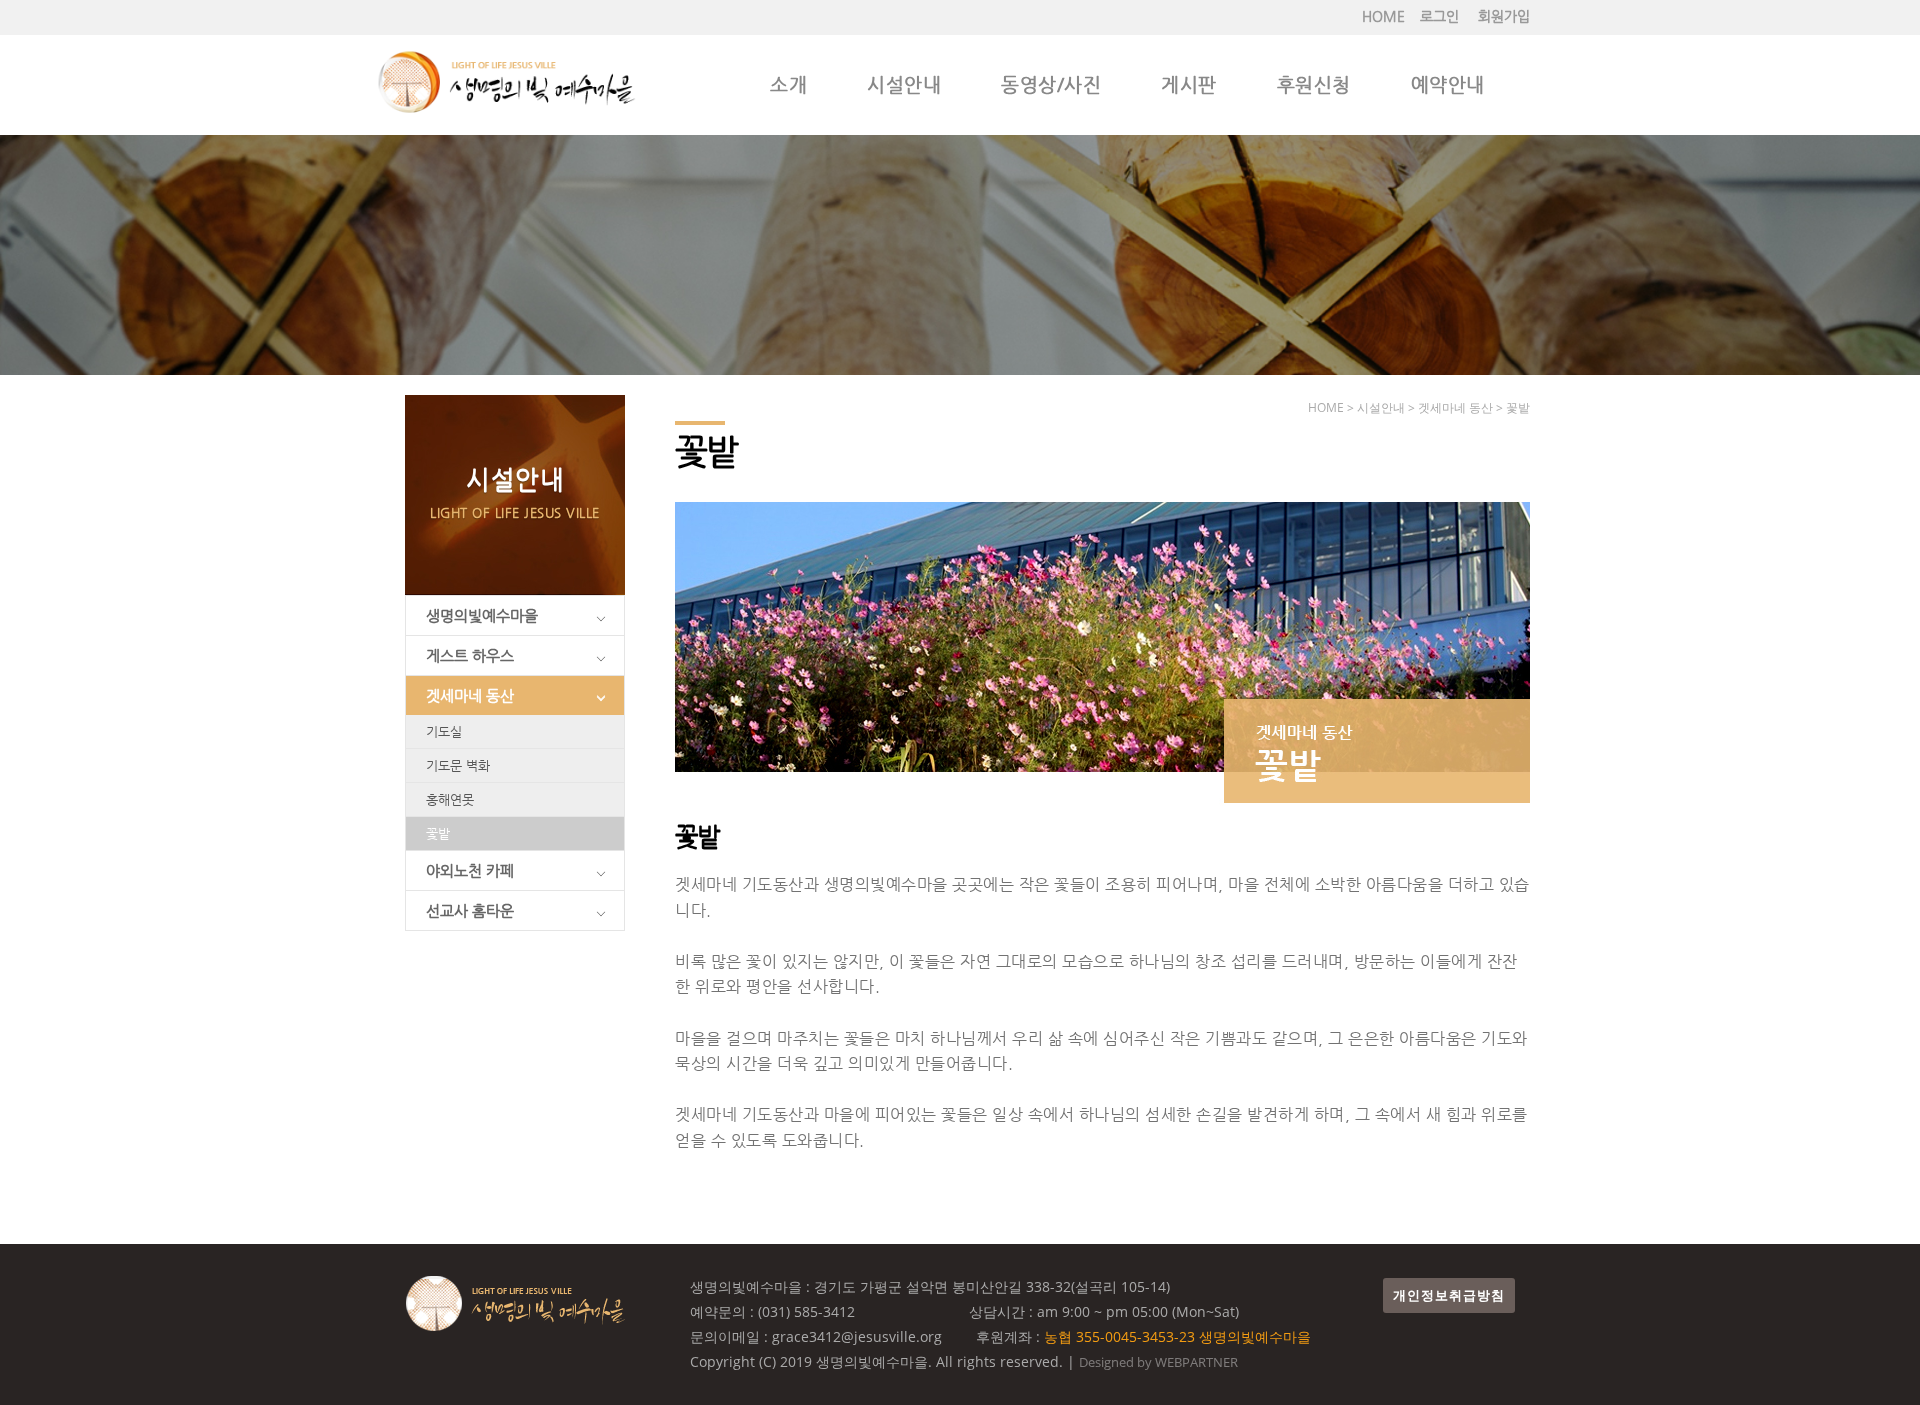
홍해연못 (450, 799)
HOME (1383, 16)
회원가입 (1504, 16)
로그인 (1439, 16)
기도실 (444, 731)
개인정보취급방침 (1449, 1295)
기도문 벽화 (458, 765)
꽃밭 (438, 833)
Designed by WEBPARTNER (1158, 1362)
